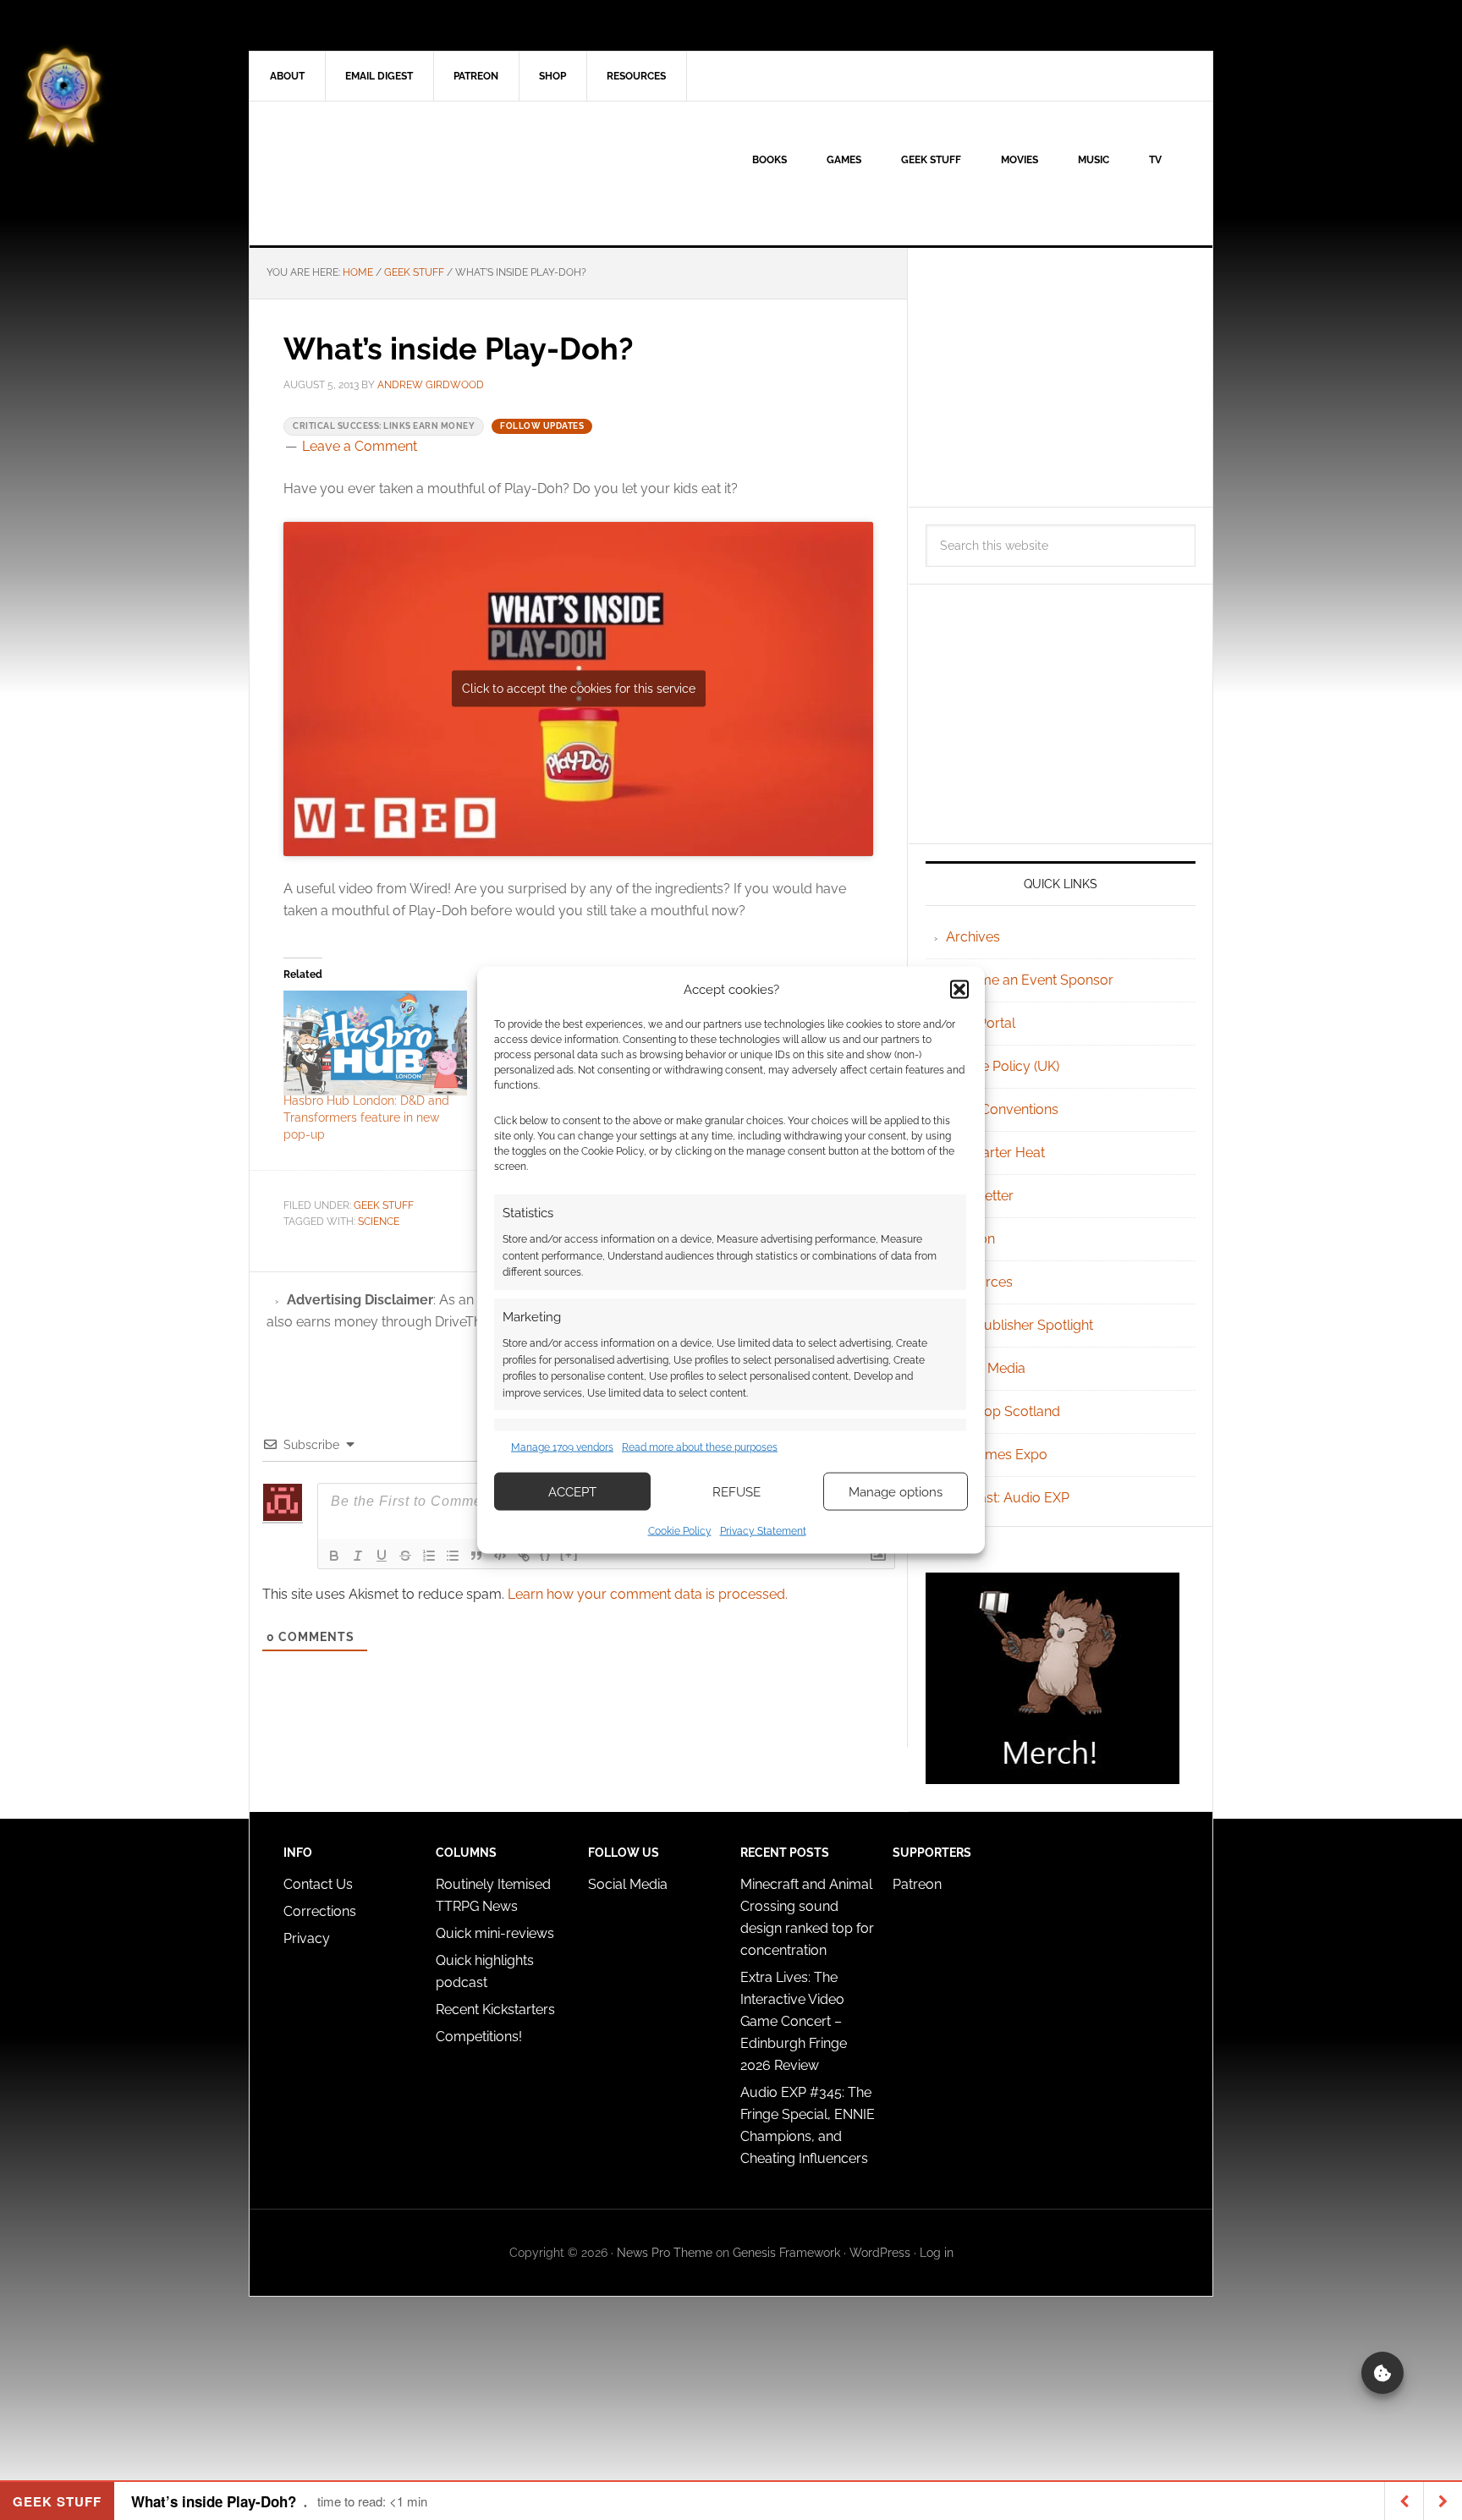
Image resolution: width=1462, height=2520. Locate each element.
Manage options (896, 1491)
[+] (569, 1554)
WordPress (880, 2253)
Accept (572, 1491)
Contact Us (318, 1884)
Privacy (307, 1938)
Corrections (320, 1911)
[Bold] (334, 1556)
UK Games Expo (997, 1455)
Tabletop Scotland (1003, 1411)
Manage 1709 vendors (562, 1447)
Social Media (986, 1368)
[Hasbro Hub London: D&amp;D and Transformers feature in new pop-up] (375, 1043)
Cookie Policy (680, 1531)
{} (546, 1554)
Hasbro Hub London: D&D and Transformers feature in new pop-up (366, 1117)
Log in (937, 2253)
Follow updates (542, 426)
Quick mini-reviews (495, 1933)
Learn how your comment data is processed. (648, 1594)
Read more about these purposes (700, 1447)
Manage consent (1382, 2373)
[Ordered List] (429, 1556)
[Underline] (382, 1556)
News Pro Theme (665, 2253)
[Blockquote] (476, 1556)
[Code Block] (500, 1556)
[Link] (524, 1556)
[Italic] (358, 1556)
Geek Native (393, 173)
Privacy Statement (763, 1531)
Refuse (736, 1491)
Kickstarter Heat (995, 1153)
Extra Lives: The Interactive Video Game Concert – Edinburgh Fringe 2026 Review (794, 2021)
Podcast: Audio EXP (1008, 1498)
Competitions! (479, 2037)
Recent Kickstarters (497, 2009)
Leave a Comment (360, 446)
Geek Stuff (384, 1205)
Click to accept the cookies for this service (579, 689)
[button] (959, 989)
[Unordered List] (453, 1556)
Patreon (917, 1884)
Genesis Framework (786, 2253)
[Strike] (405, 1556)
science (379, 1222)
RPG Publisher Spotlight (1020, 1325)
